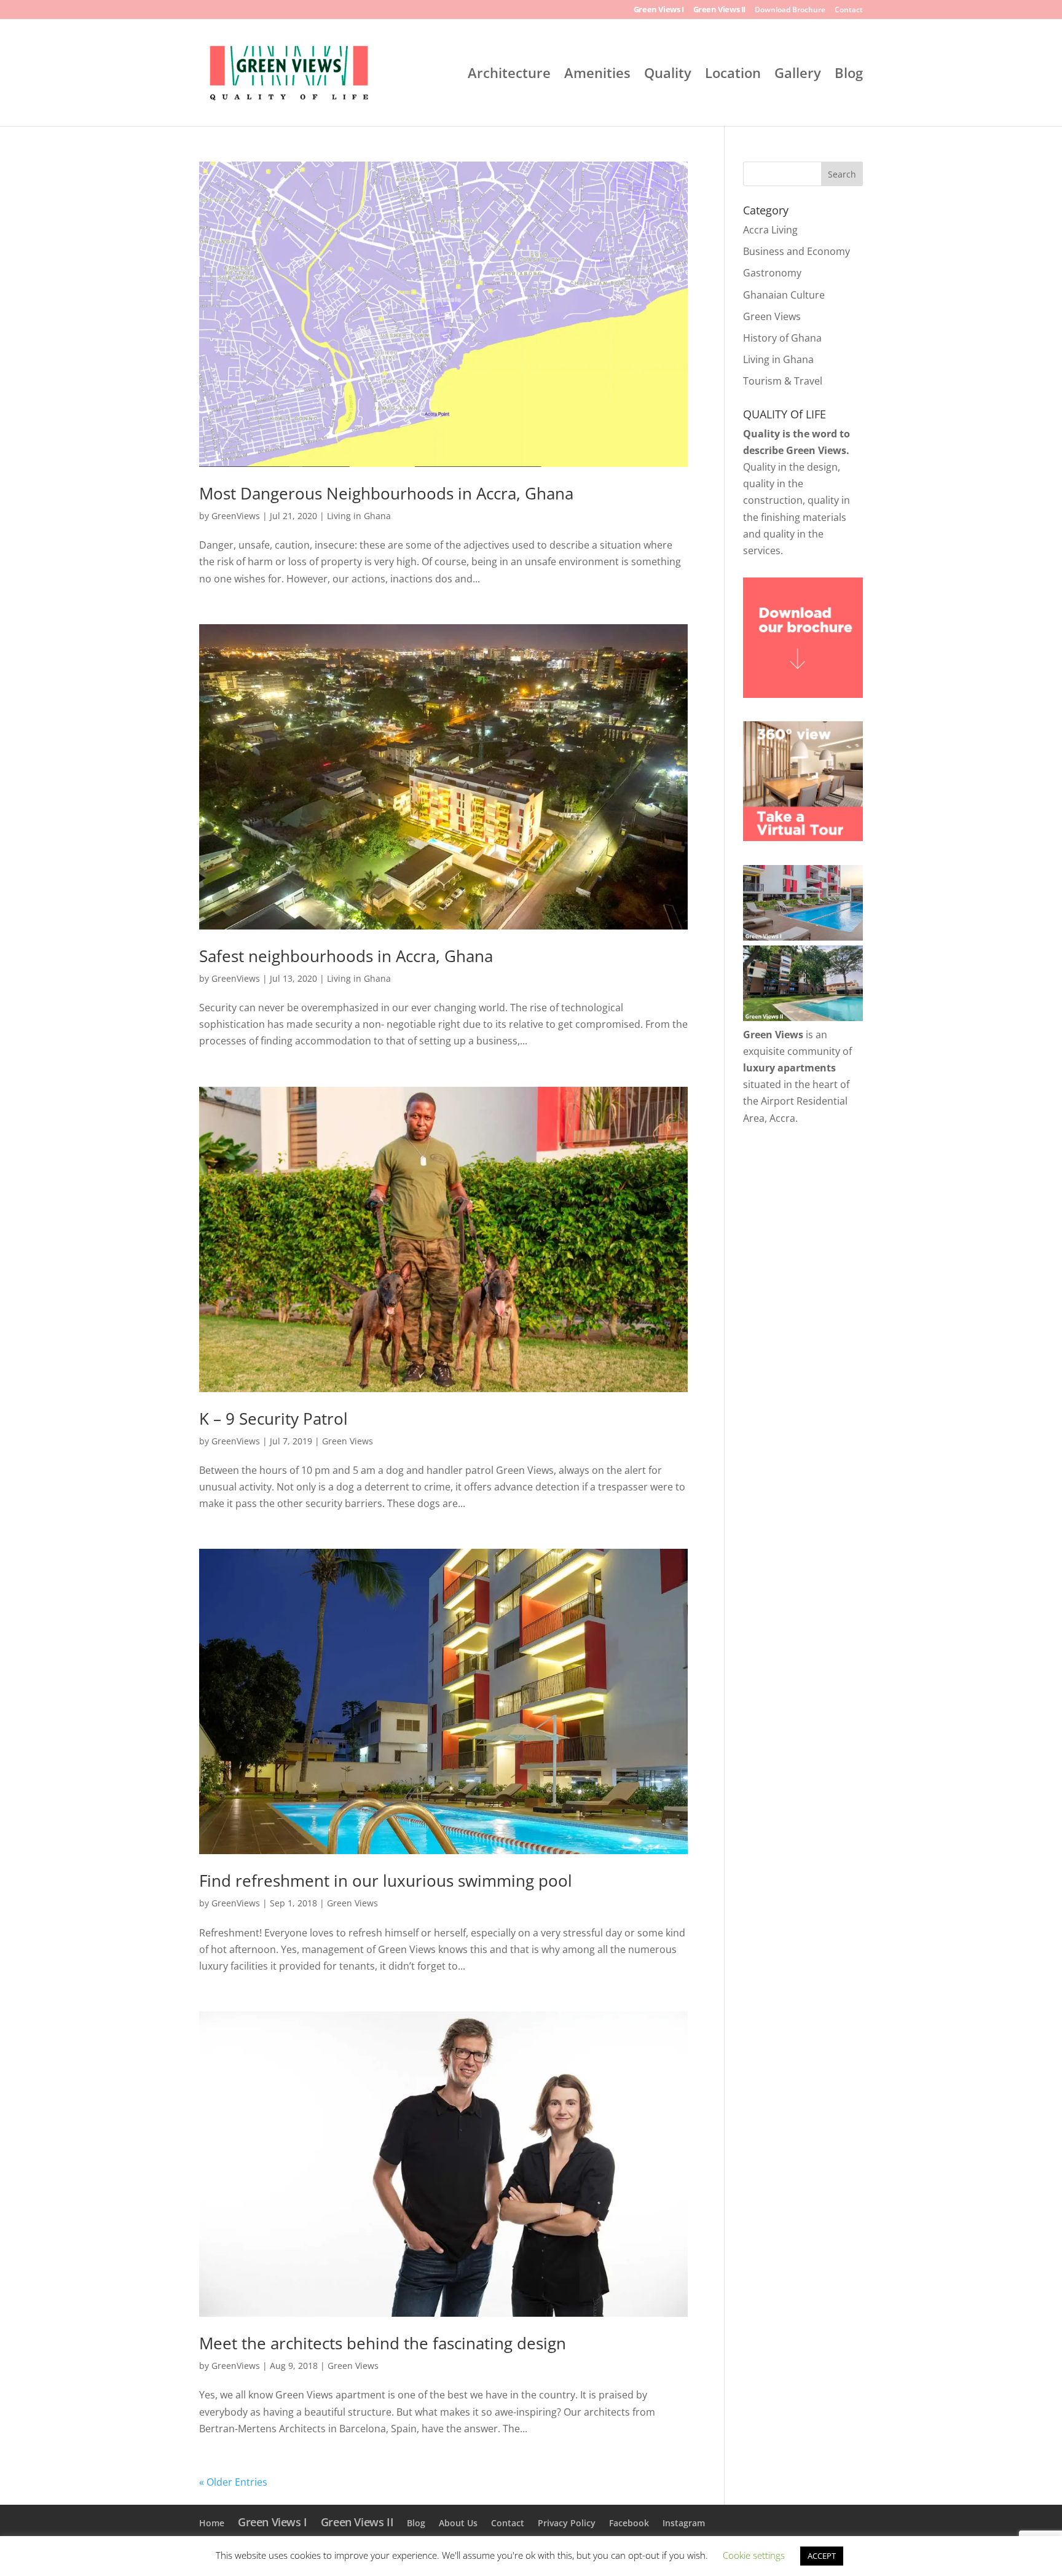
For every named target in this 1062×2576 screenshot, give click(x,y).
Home (212, 2523)
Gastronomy (772, 273)
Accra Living (770, 230)
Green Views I (659, 10)
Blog (849, 75)
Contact (849, 10)
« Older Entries (233, 2482)
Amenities (597, 75)
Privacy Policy (567, 2523)
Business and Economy (796, 251)
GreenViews (236, 516)
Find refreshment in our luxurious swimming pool (386, 1881)
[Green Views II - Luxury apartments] (803, 1017)
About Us (458, 2523)
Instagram (684, 2523)
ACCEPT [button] (822, 2556)
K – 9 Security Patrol (273, 1419)
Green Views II (719, 10)
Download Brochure (790, 10)
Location (733, 75)
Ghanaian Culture (784, 295)
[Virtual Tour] (803, 837)
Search (842, 174)
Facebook (629, 2523)
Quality (668, 75)
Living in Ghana (359, 516)
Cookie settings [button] (754, 2555)
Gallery (798, 75)
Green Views (348, 1441)
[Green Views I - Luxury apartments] (803, 937)
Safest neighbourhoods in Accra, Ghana (346, 956)
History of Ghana (782, 338)
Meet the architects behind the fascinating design (383, 2343)
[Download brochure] (803, 694)
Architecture (509, 75)
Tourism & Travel (783, 381)
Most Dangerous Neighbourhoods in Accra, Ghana (386, 493)
